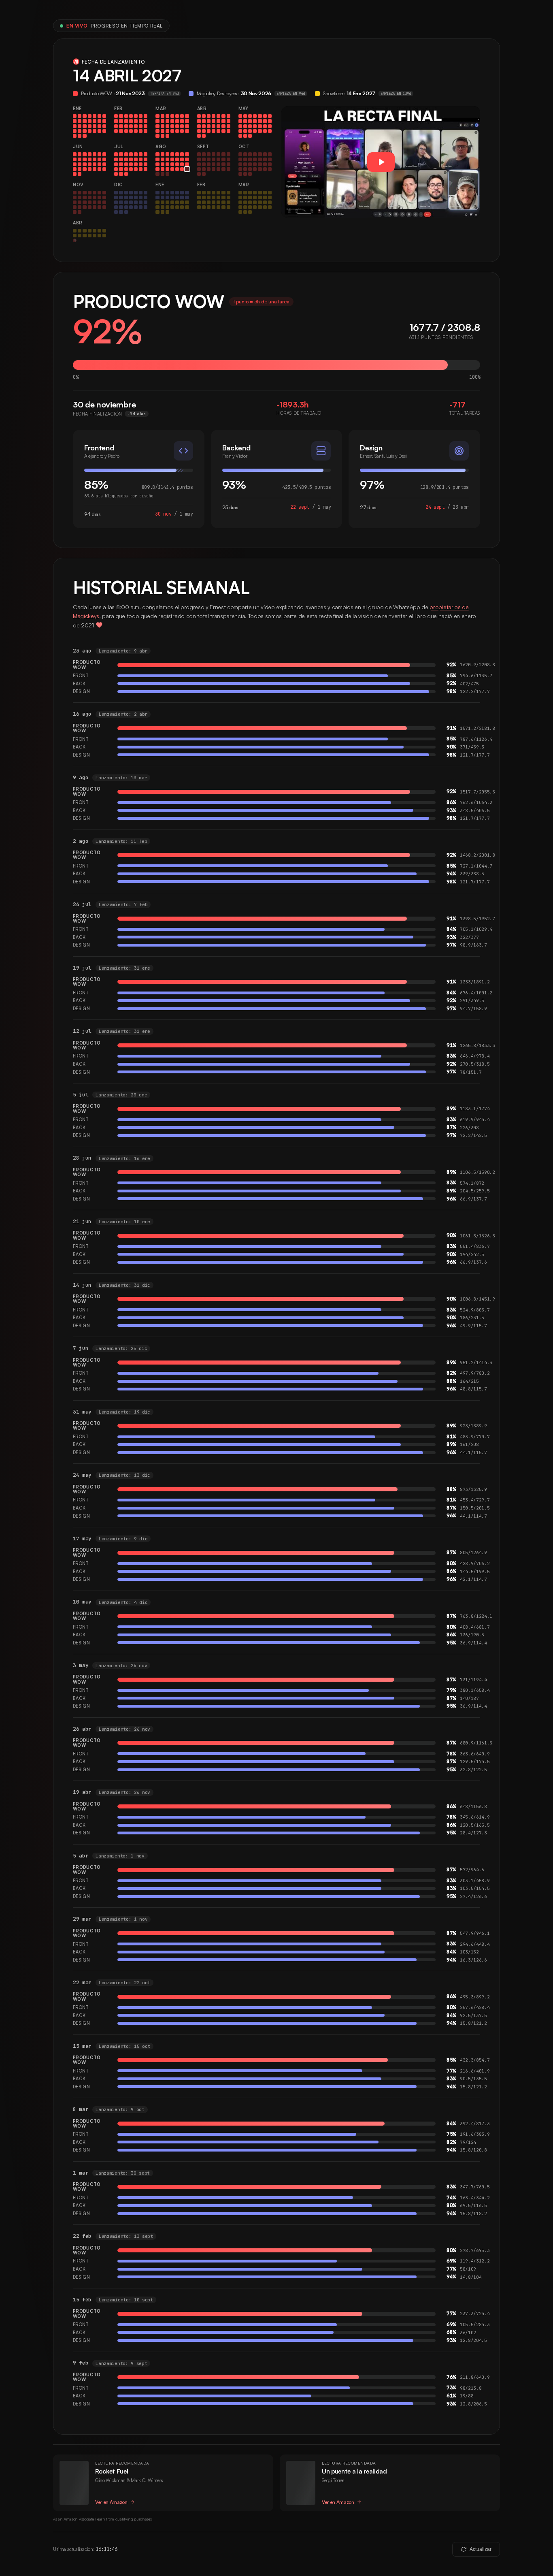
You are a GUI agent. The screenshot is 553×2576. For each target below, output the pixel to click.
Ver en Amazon (111, 2502)
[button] (381, 162)
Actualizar (481, 2549)
